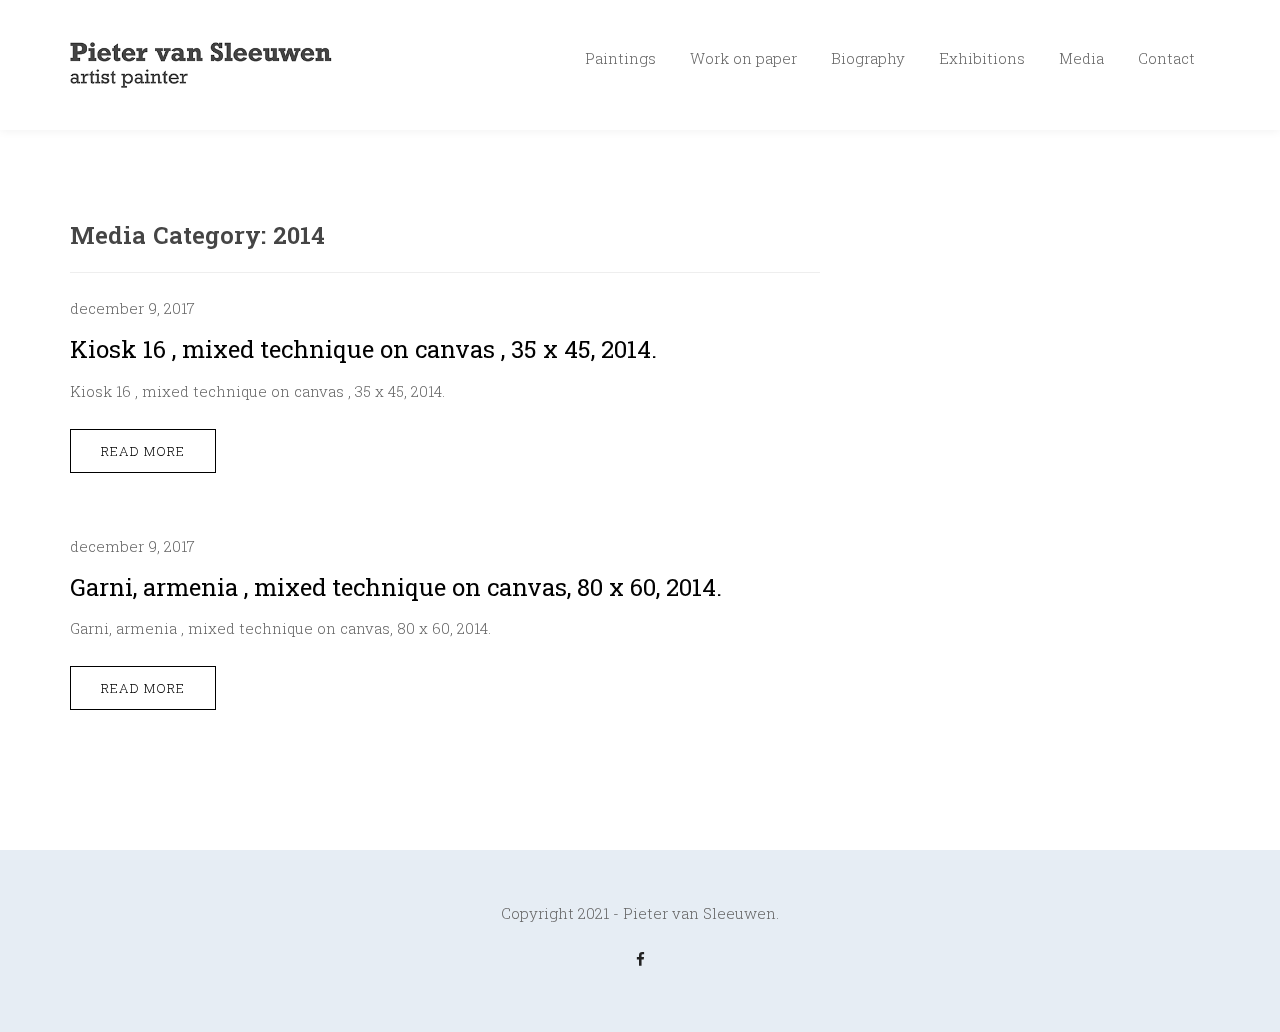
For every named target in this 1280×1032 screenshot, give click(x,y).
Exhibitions (982, 58)
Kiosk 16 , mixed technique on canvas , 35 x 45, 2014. (363, 349)
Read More (143, 451)
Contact (1166, 58)
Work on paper (743, 58)
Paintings (620, 58)
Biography (868, 58)
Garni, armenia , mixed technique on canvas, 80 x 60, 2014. (396, 587)
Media (1081, 58)
